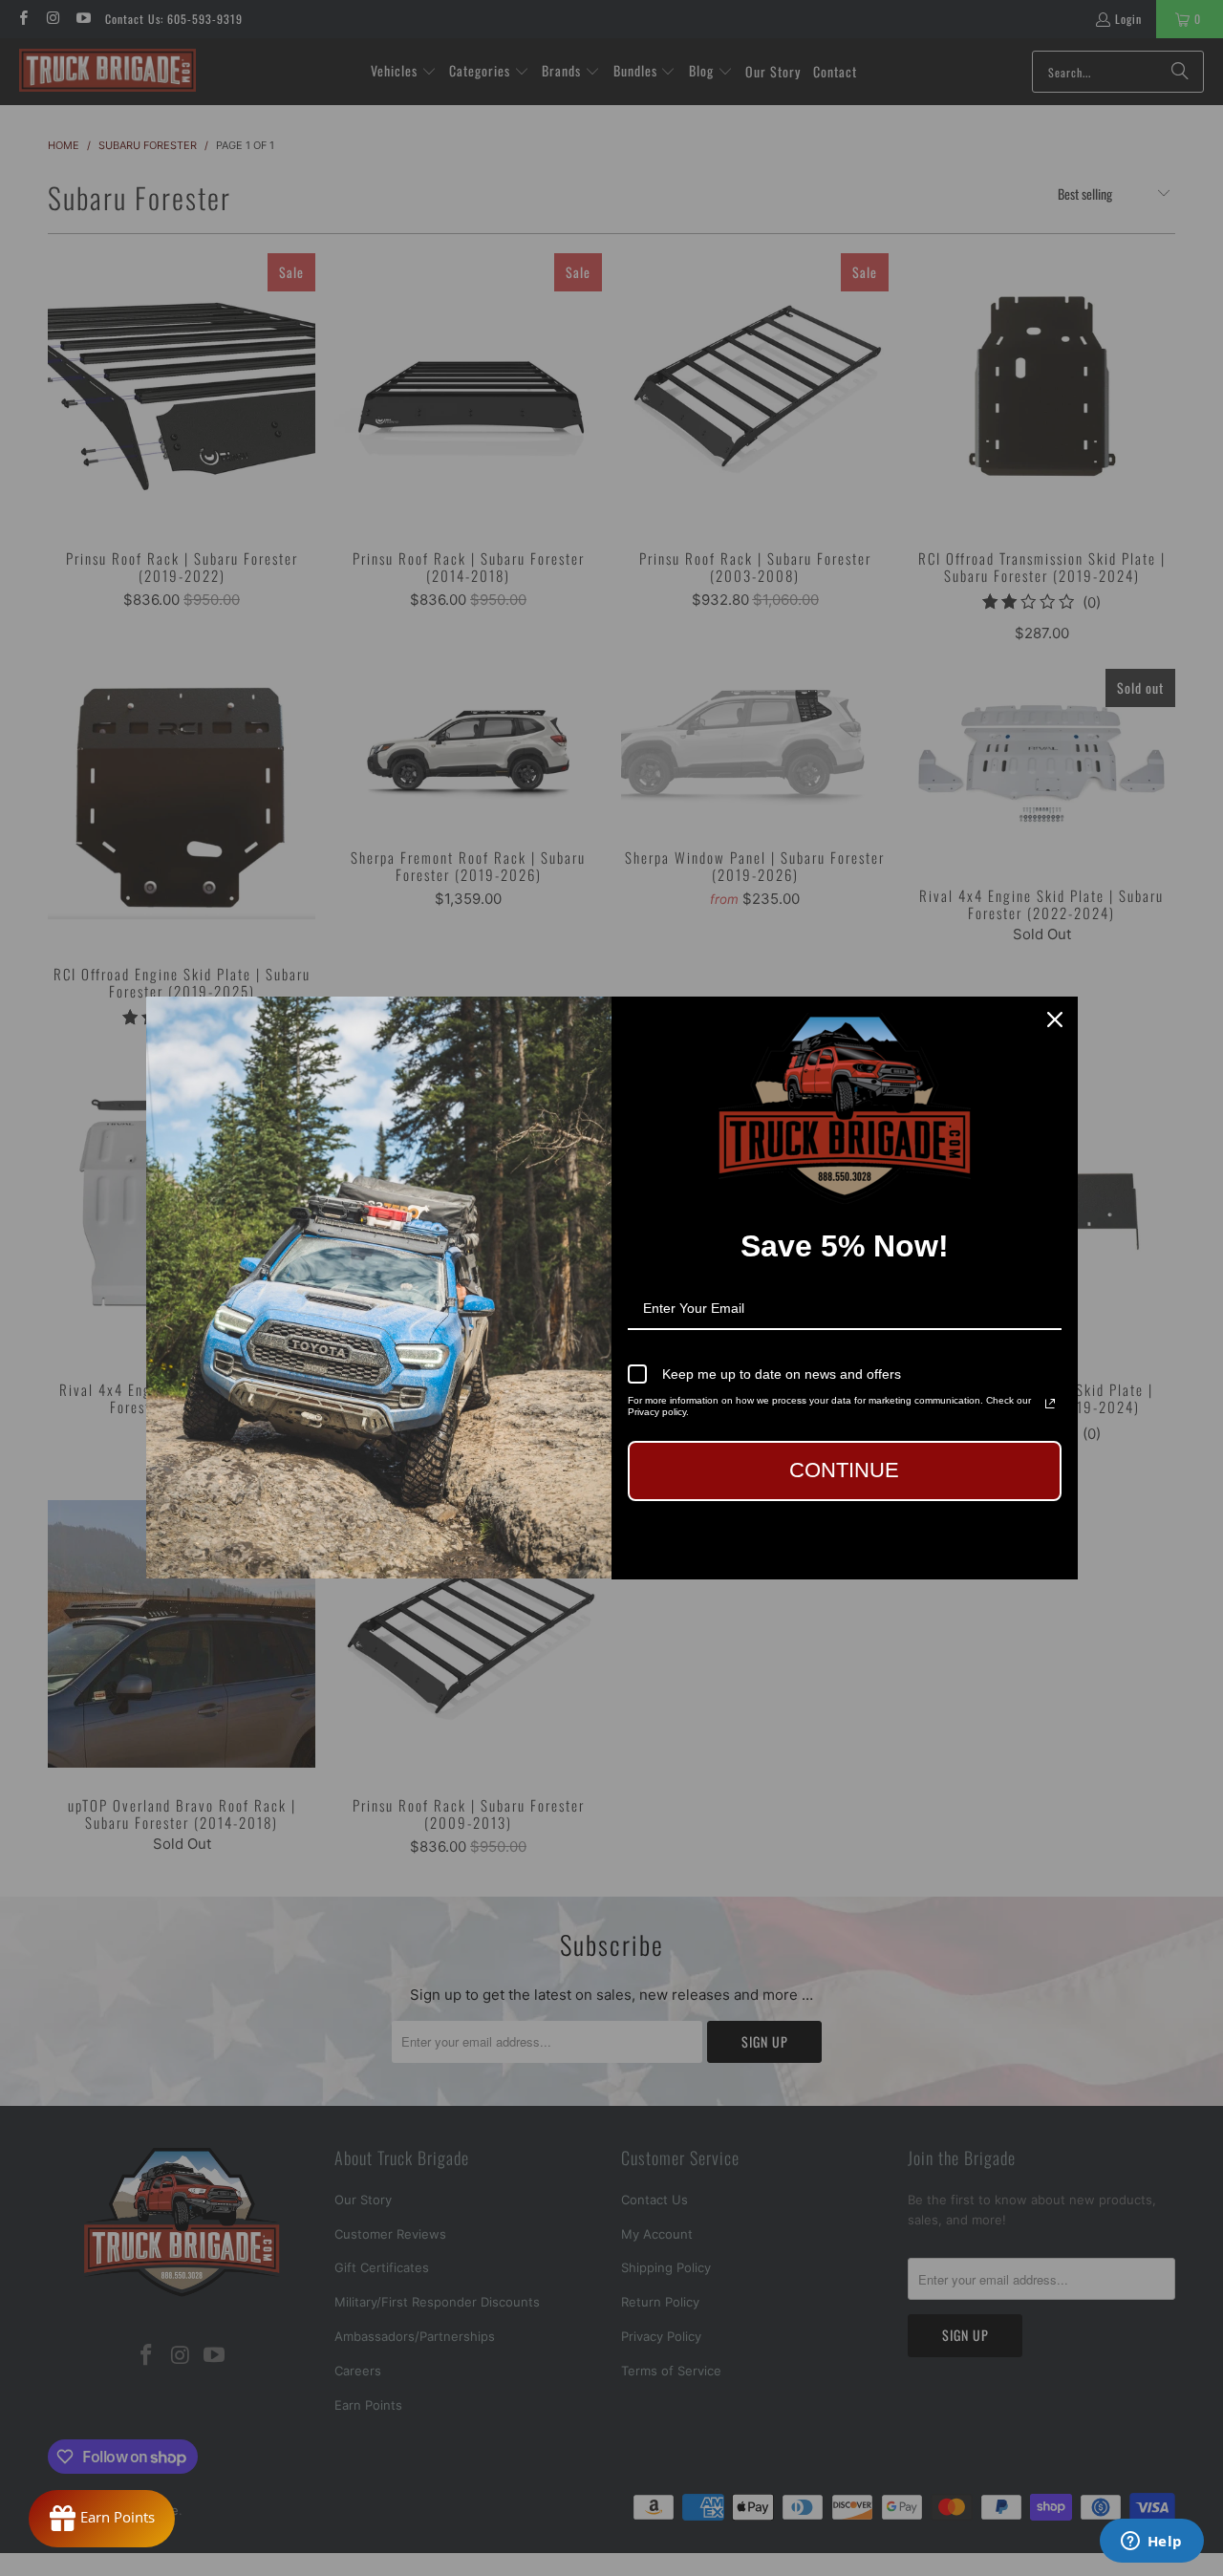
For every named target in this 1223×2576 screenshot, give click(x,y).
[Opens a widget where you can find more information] (1151, 2543)
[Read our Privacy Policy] (1050, 1404)
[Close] (1055, 1020)
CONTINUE (844, 1470)
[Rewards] (102, 2519)
